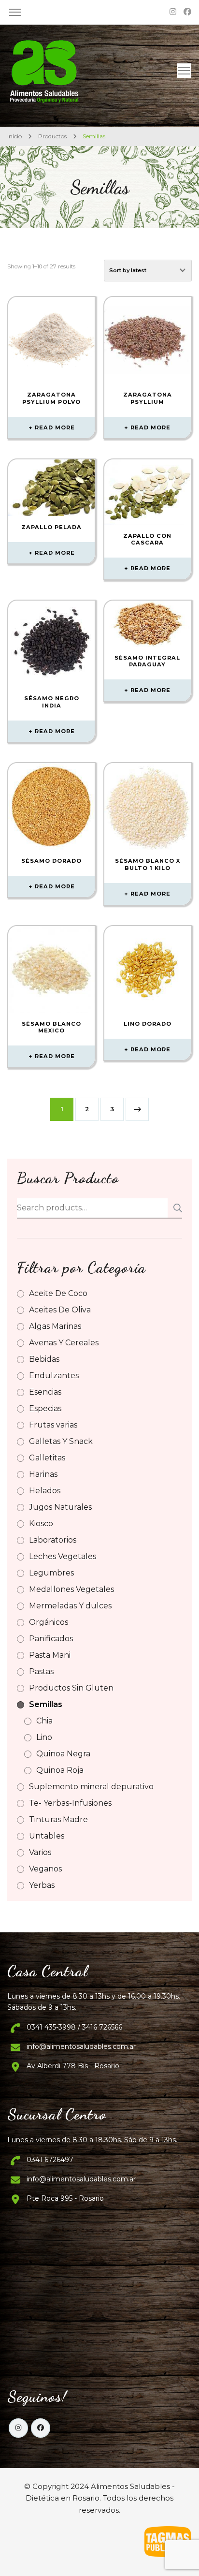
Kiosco (41, 1524)
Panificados (51, 1639)
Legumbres (51, 1573)
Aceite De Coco (58, 1293)
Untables (47, 1836)
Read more (55, 427)
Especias (45, 1408)
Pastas (41, 1671)
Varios (40, 1852)
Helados (45, 1491)
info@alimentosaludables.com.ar (81, 2046)
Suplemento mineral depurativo (91, 1787)
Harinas (43, 1474)
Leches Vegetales (63, 1556)
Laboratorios (53, 1540)
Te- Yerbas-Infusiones (70, 1803)
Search (175, 1208)
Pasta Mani (50, 1655)
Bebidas (44, 1359)
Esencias (45, 1392)
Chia (44, 1721)
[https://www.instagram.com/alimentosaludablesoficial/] (18, 2428)
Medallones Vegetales (71, 1589)
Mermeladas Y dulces (70, 1606)
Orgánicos (49, 1622)
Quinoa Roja (60, 1770)
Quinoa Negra (63, 1754)
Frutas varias (53, 1425)
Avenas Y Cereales (64, 1343)
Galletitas (47, 1458)
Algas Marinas (55, 1326)
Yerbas (42, 1885)
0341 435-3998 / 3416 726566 (74, 2027)
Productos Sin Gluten (71, 1688)
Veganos (45, 1869)
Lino (44, 1737)
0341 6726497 (50, 2160)
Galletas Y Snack (61, 1441)
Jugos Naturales (60, 1507)
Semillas (46, 1704)
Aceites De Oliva (60, 1310)
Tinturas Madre (58, 1819)
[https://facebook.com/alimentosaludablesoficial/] (41, 2428)
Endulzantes (54, 1376)
